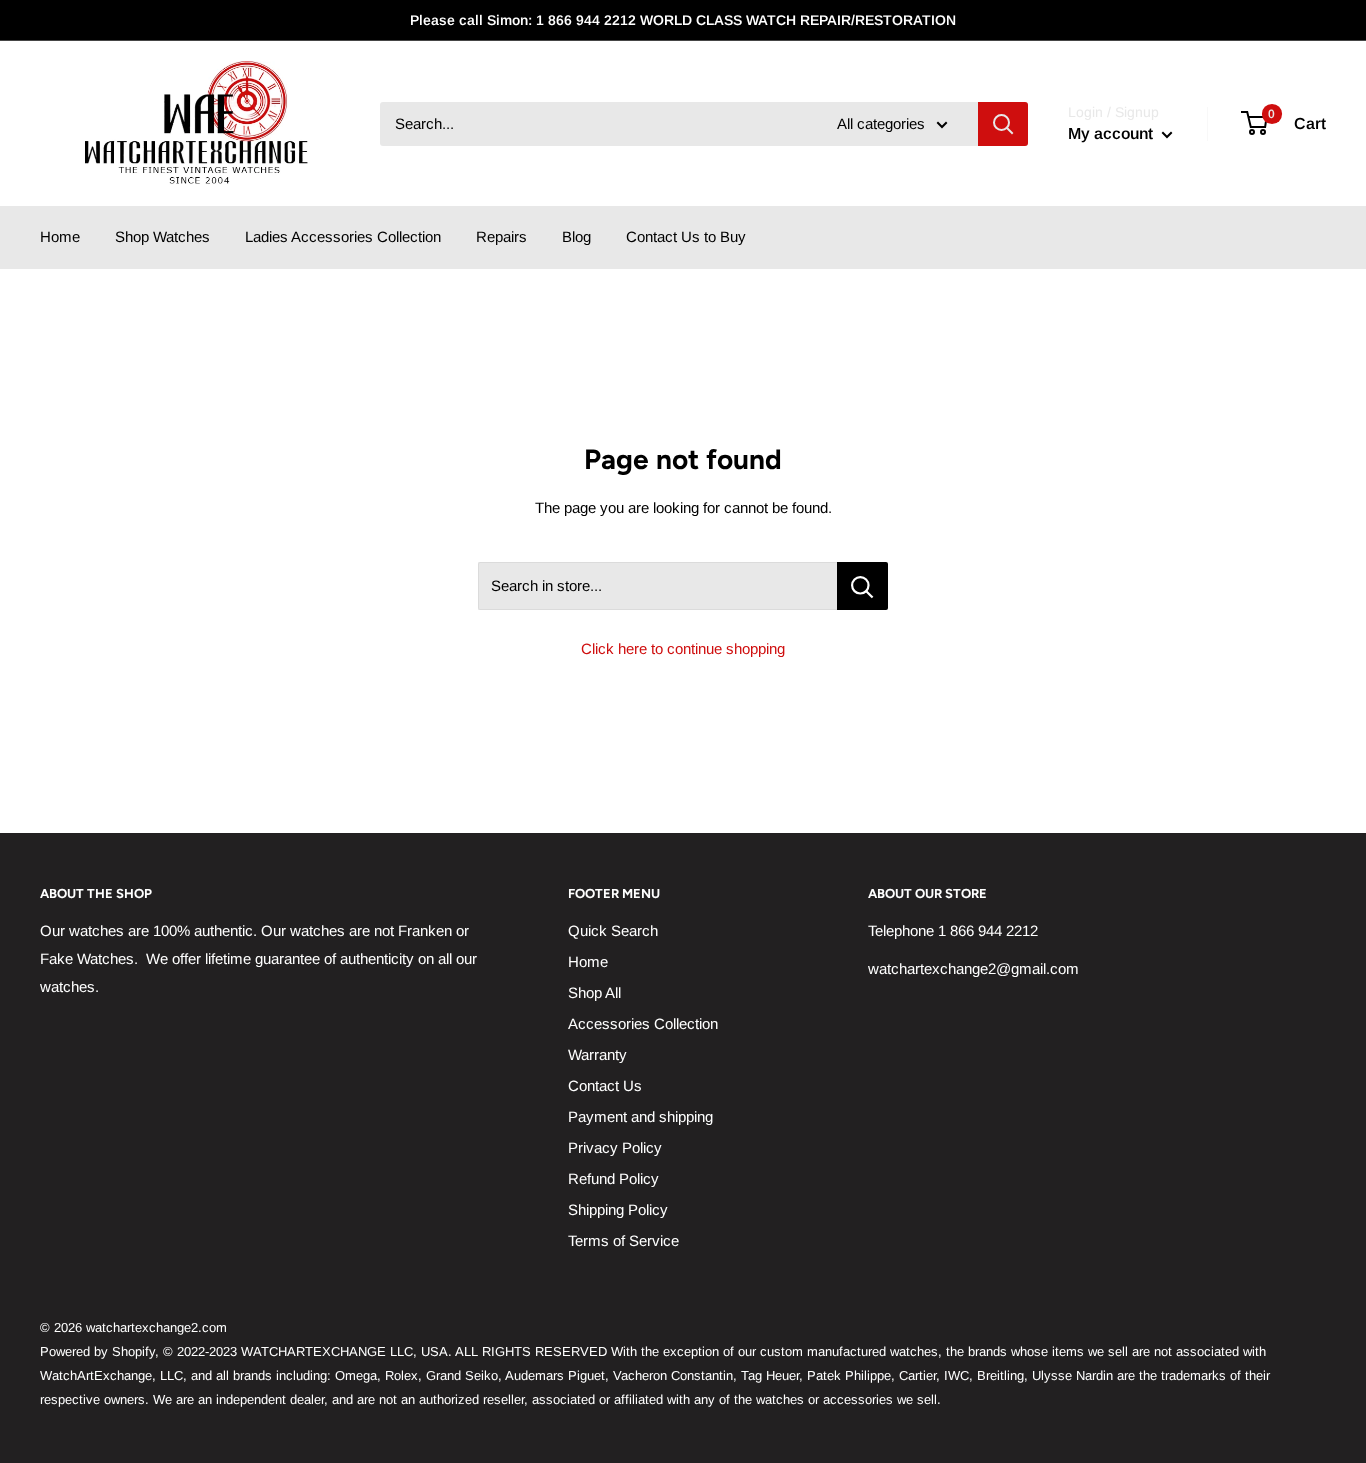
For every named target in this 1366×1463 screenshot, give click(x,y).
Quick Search (613, 930)
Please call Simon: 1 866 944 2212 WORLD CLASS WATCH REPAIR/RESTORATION (683, 20)
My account (1112, 133)
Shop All (594, 992)
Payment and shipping (640, 1116)
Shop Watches (162, 236)
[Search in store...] (862, 586)
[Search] (1003, 124)
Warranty (597, 1054)
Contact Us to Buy (686, 236)
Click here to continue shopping (683, 648)
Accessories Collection (643, 1023)
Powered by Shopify (97, 1351)
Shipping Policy (618, 1209)
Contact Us (605, 1085)
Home (60, 236)
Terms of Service (623, 1240)
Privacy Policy (615, 1147)
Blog (576, 236)
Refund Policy (613, 1178)
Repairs (501, 236)
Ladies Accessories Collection (343, 236)
